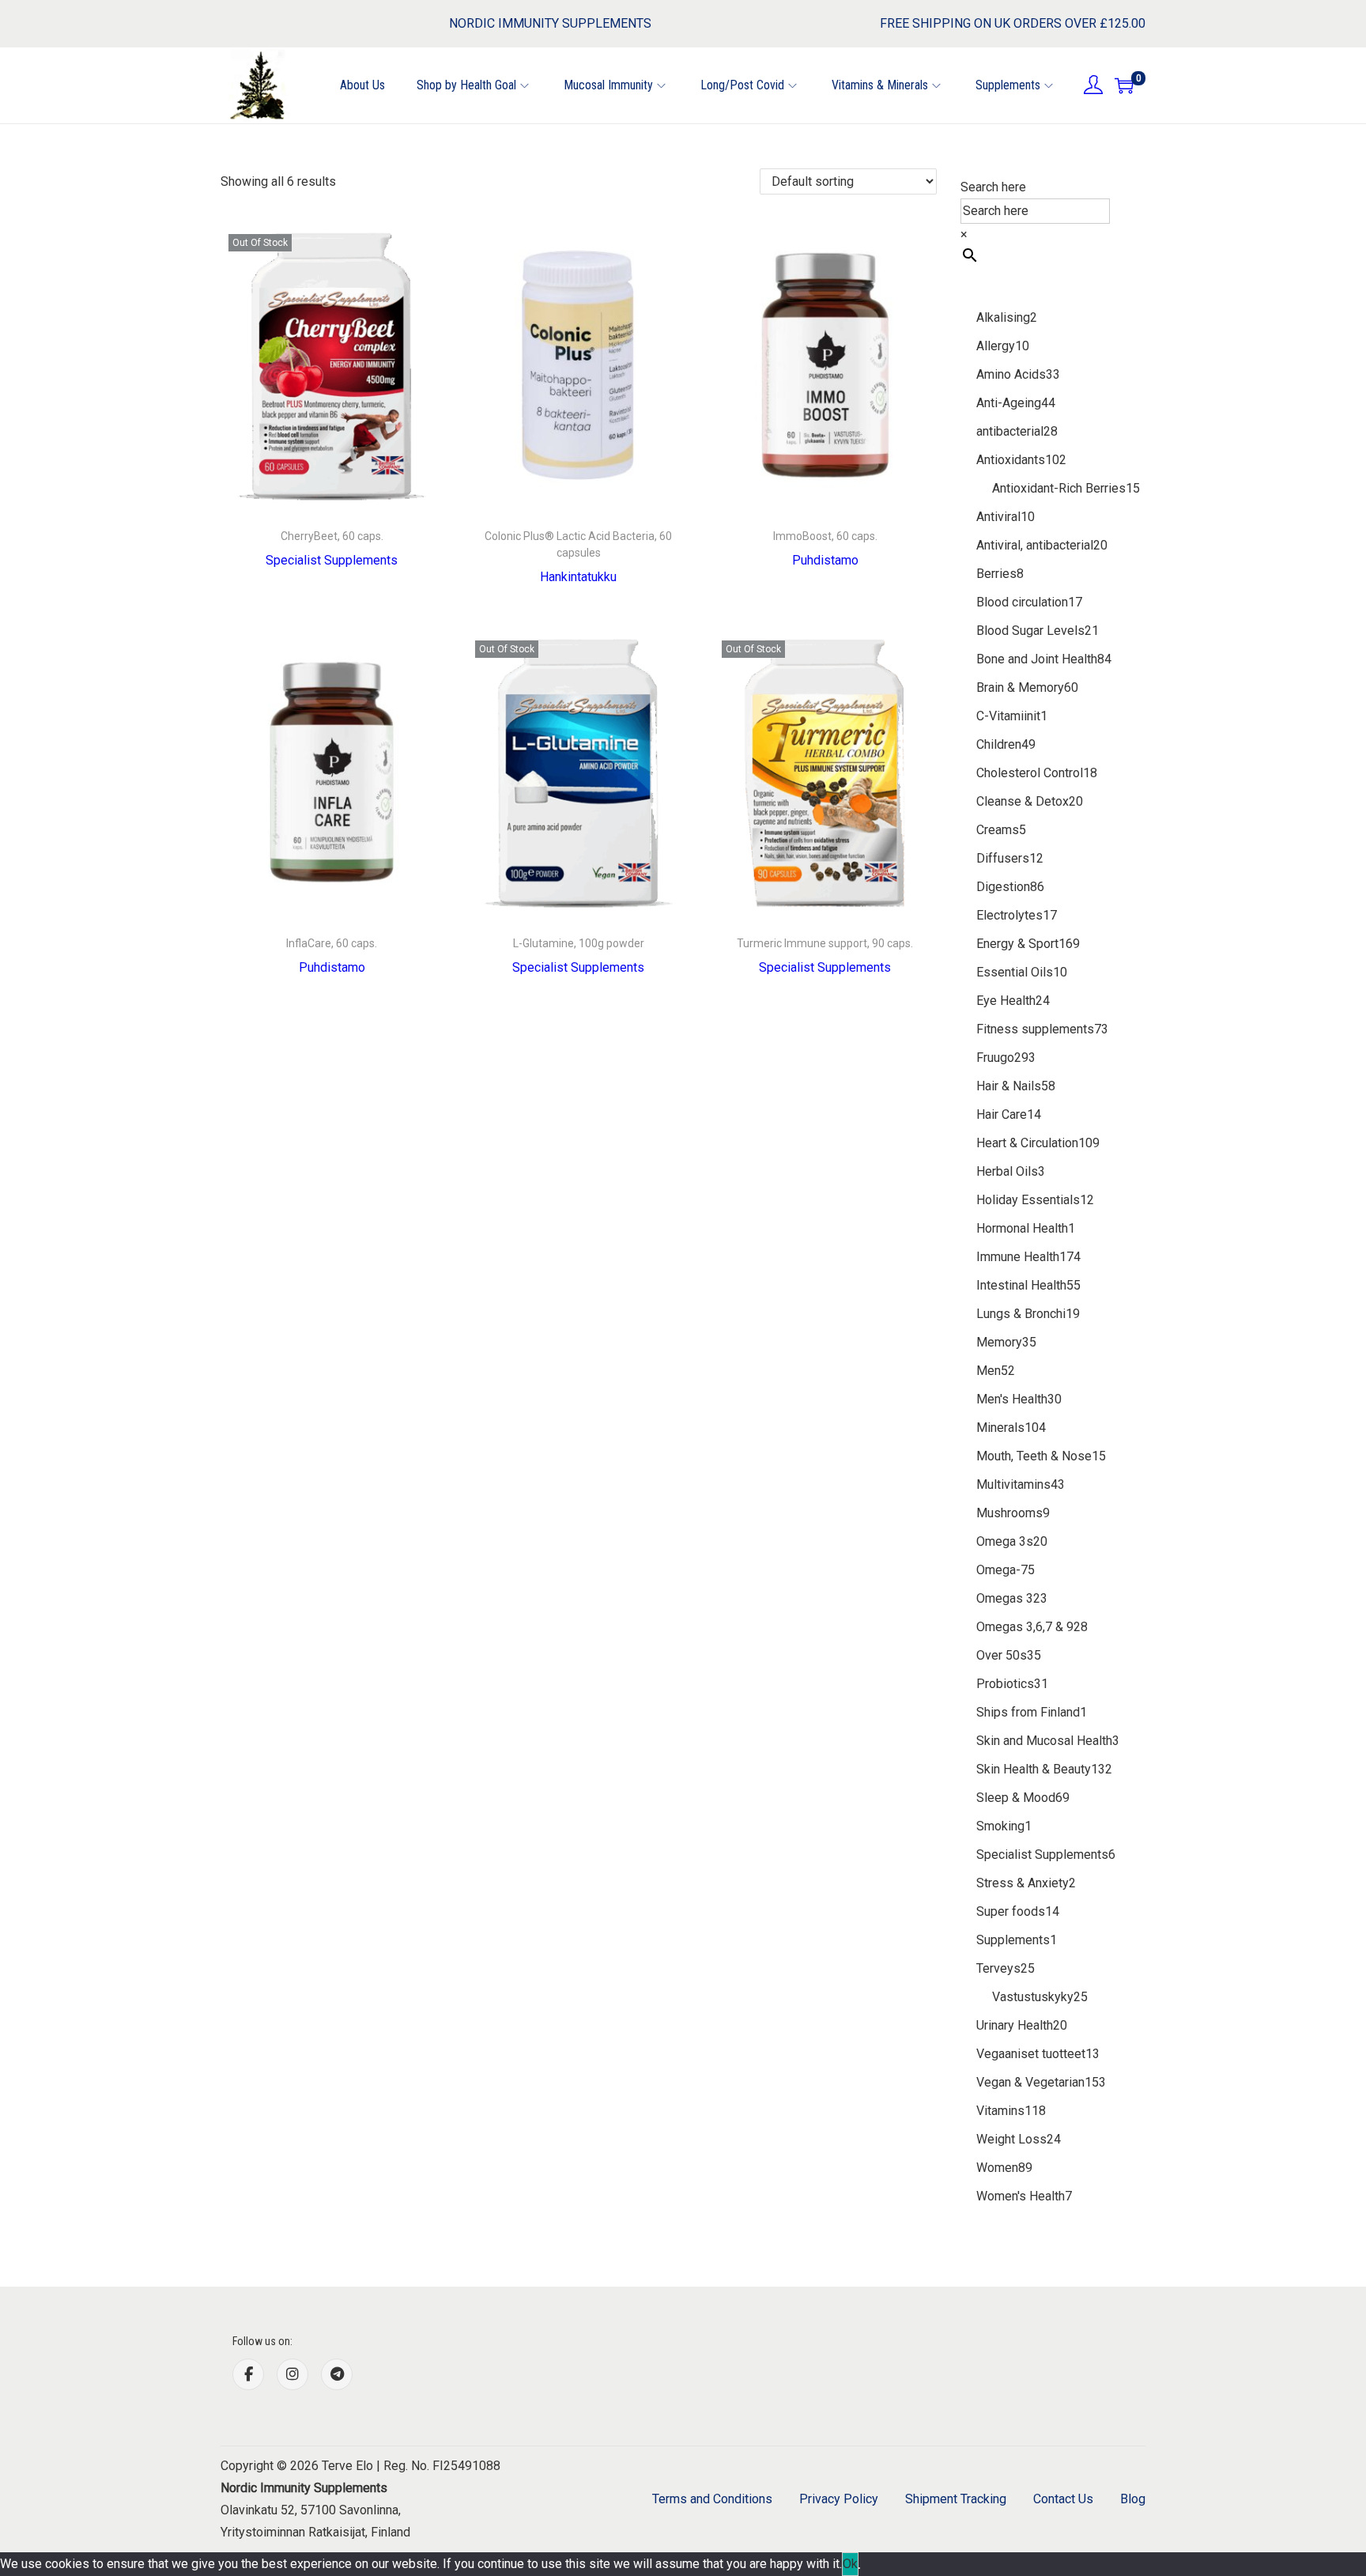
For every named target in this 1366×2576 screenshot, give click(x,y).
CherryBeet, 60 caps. (332, 536)
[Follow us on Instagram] (292, 2374)
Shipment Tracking (956, 2499)
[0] (1124, 85)
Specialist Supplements (332, 560)
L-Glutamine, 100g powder (579, 943)
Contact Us (1063, 2499)
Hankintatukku (578, 577)
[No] (859, 2568)
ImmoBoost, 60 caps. (825, 536)
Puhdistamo (825, 560)
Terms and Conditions (712, 2499)
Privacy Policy (839, 2499)
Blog (1133, 2499)
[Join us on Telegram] (337, 2374)
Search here (993, 187)
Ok (850, 2564)
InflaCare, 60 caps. (332, 943)
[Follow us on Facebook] (248, 2374)
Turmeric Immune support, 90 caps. (825, 943)
